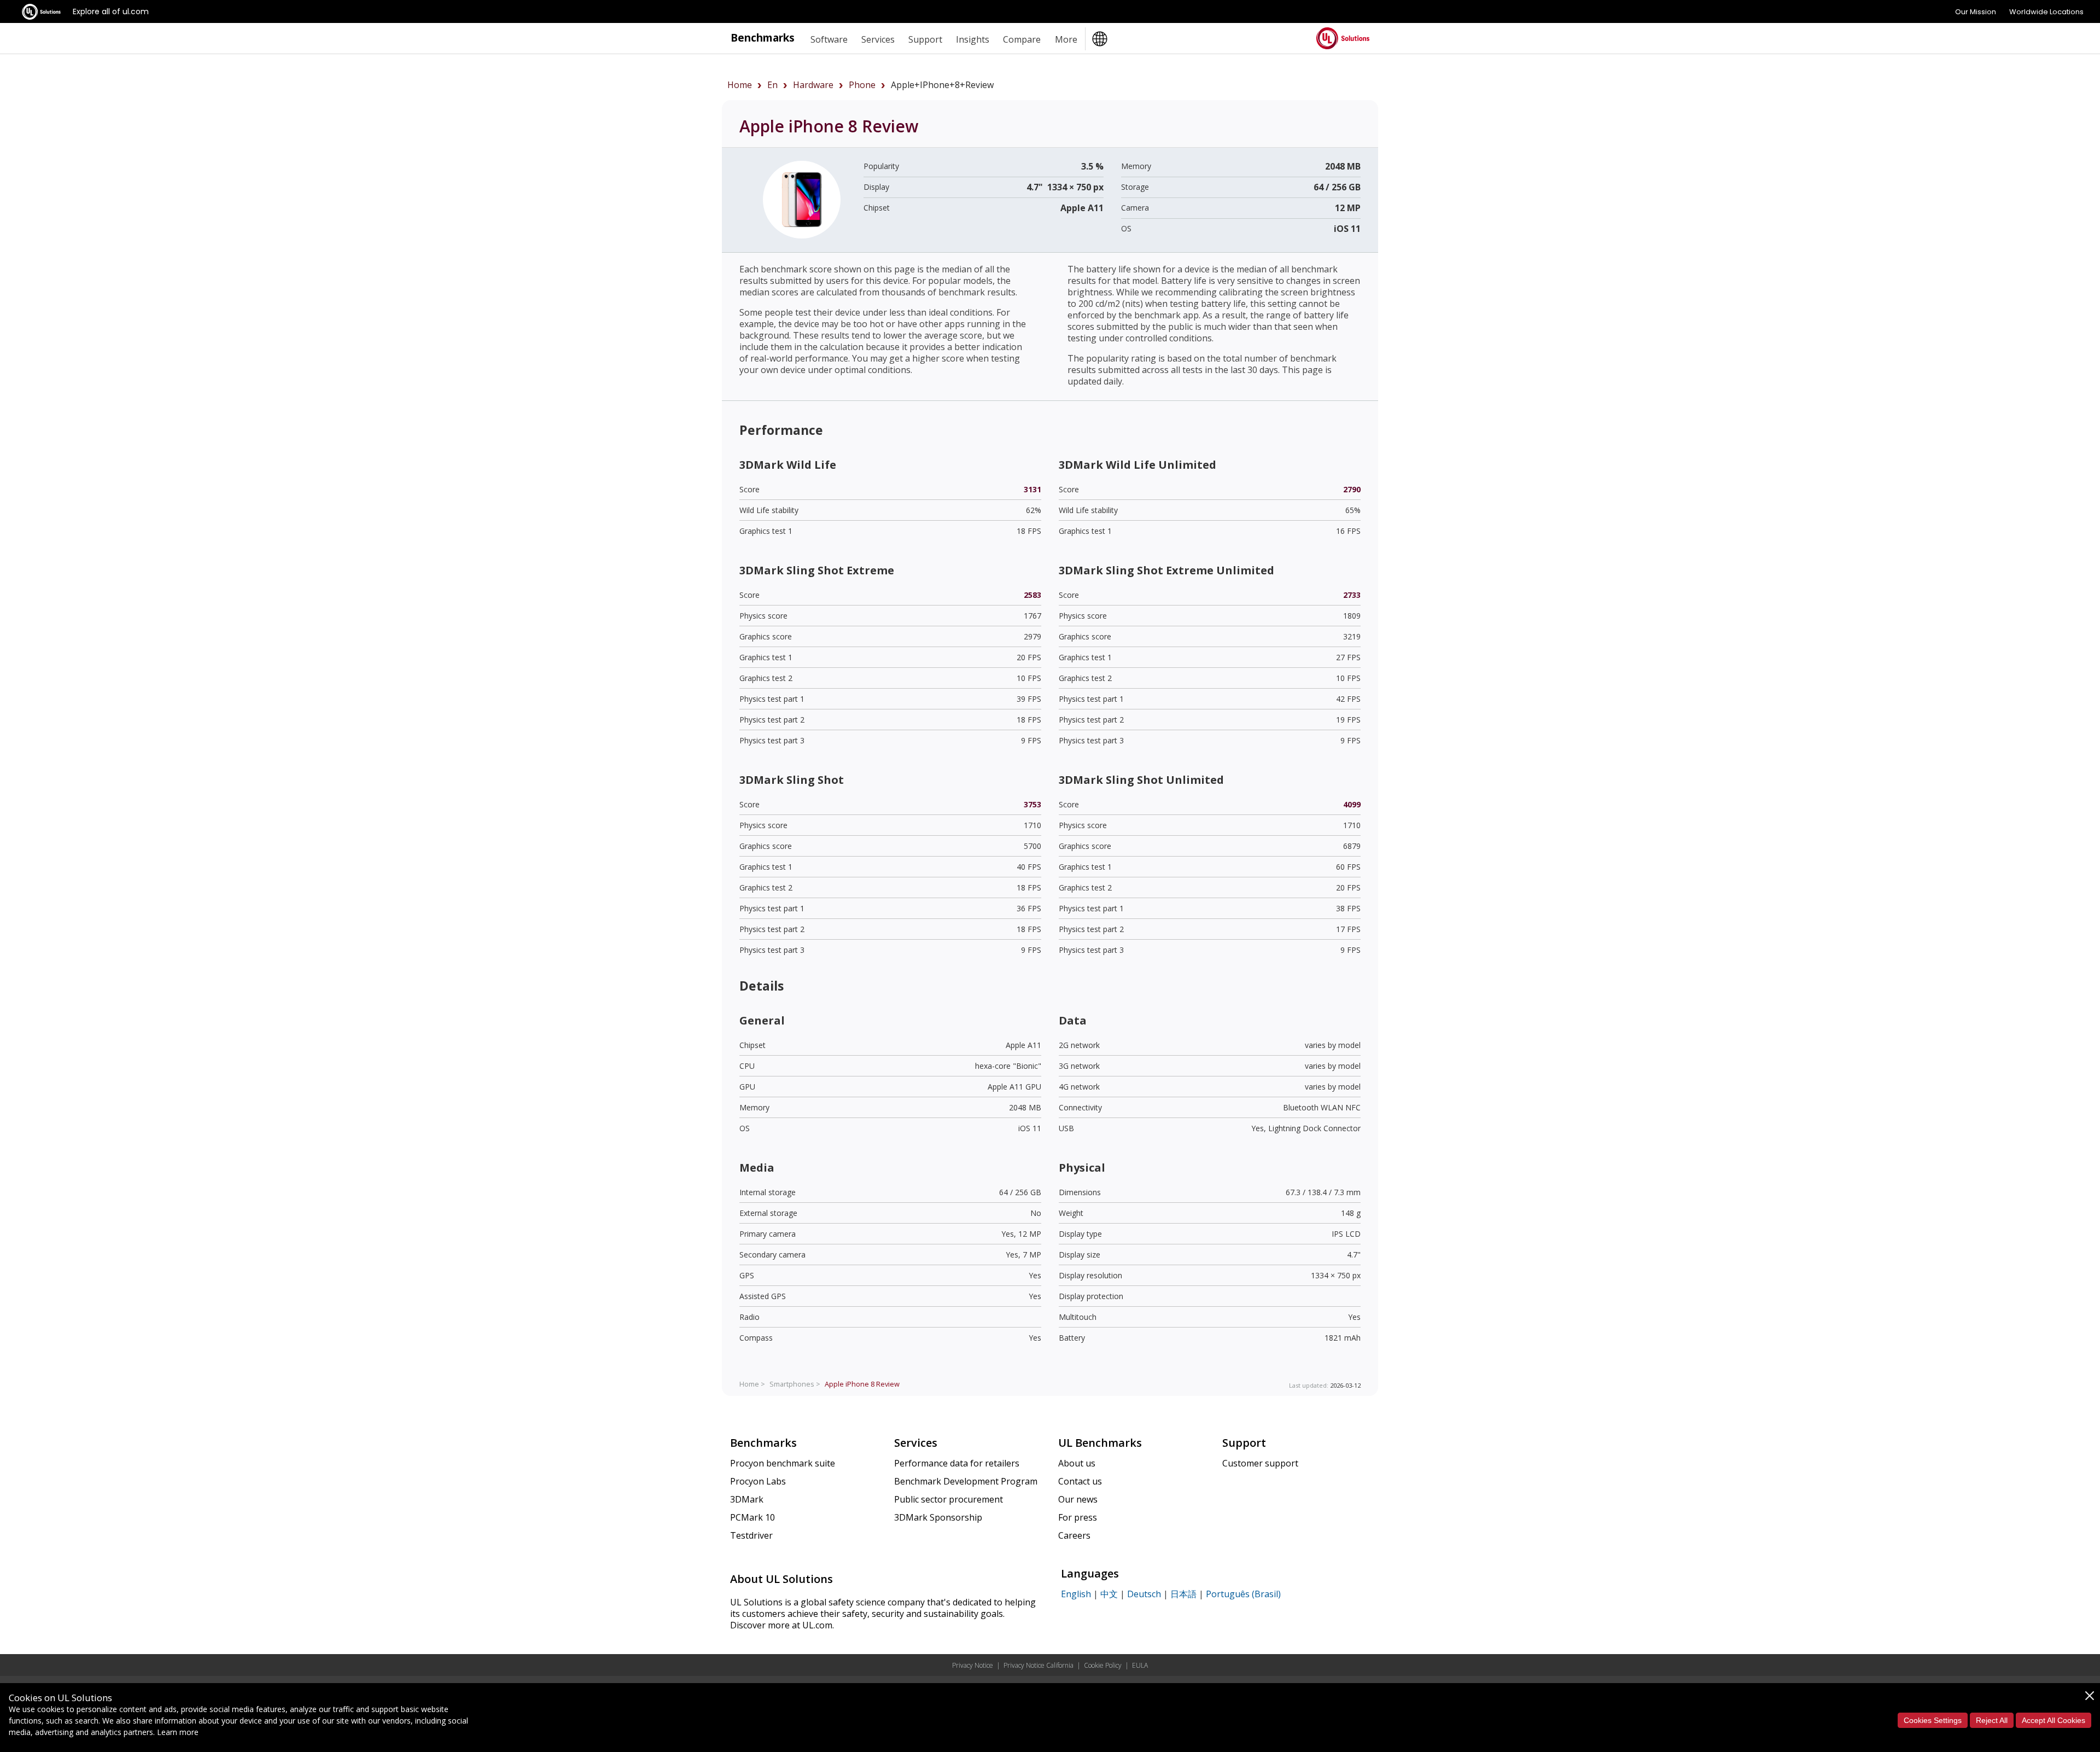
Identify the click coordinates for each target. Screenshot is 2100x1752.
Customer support (1260, 1463)
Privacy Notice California (1039, 1665)
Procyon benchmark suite (783, 1463)
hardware (813, 85)
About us (1077, 1463)
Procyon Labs (758, 1481)
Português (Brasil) (1243, 1594)
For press (1078, 1517)
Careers (1074, 1535)
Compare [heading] (1022, 39)
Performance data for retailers (957, 1463)
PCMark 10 (752, 1517)
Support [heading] (925, 39)
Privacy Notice (973, 1665)
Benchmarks (763, 37)
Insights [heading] (973, 39)
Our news (1078, 1499)
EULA (1140, 1665)
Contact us (1080, 1481)
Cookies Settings (1933, 1720)
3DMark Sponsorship (938, 1517)
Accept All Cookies (2054, 1720)
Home (740, 85)
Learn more (178, 1732)
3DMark (747, 1499)
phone (862, 85)
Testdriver (751, 1535)
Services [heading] (878, 39)
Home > (752, 1384)
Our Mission (1976, 12)
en (772, 85)
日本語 (1183, 1594)
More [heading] (1066, 39)
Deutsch (1144, 1594)
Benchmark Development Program (966, 1481)
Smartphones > (795, 1384)
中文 (1109, 1594)
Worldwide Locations (2046, 12)
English (1076, 1594)
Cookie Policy (1103, 1665)
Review (862, 1384)
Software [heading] (829, 39)
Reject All (1992, 1720)
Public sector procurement (949, 1499)
